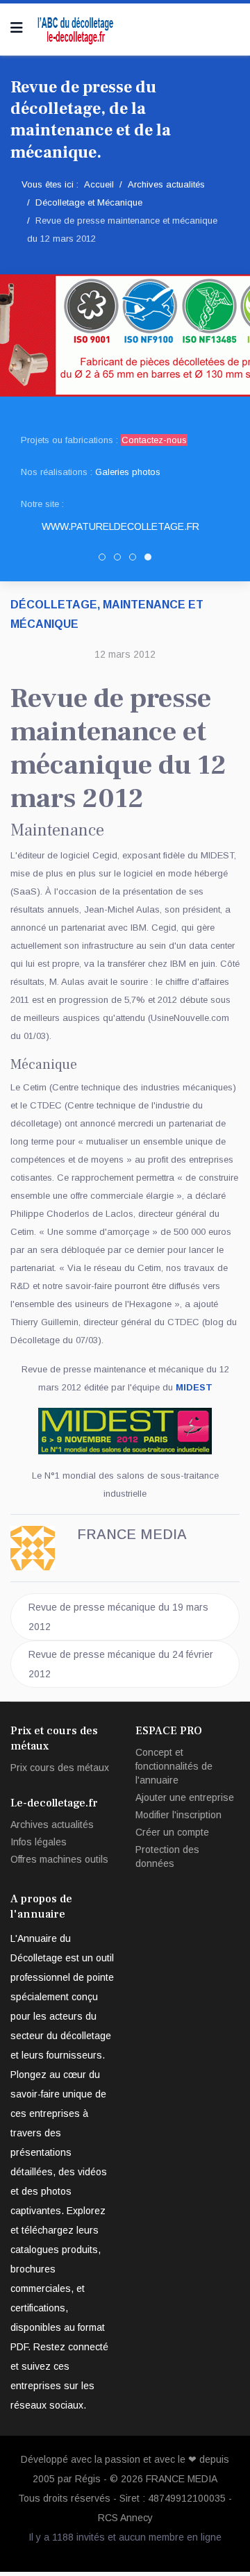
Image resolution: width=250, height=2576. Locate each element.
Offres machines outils (59, 1859)
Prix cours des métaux (60, 1768)
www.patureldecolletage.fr (120, 526)
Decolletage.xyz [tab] (120, 559)
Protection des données (167, 1856)
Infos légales (39, 1842)
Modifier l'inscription (178, 1815)
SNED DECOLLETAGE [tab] (136, 559)
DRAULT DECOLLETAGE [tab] (105, 559)
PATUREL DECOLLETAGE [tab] (151, 559)
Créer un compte (172, 1832)
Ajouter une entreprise (185, 1797)
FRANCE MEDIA (182, 2479)
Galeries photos (128, 472)
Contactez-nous (154, 440)
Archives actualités (52, 1825)
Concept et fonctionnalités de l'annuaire (174, 1766)
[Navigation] (17, 28)
